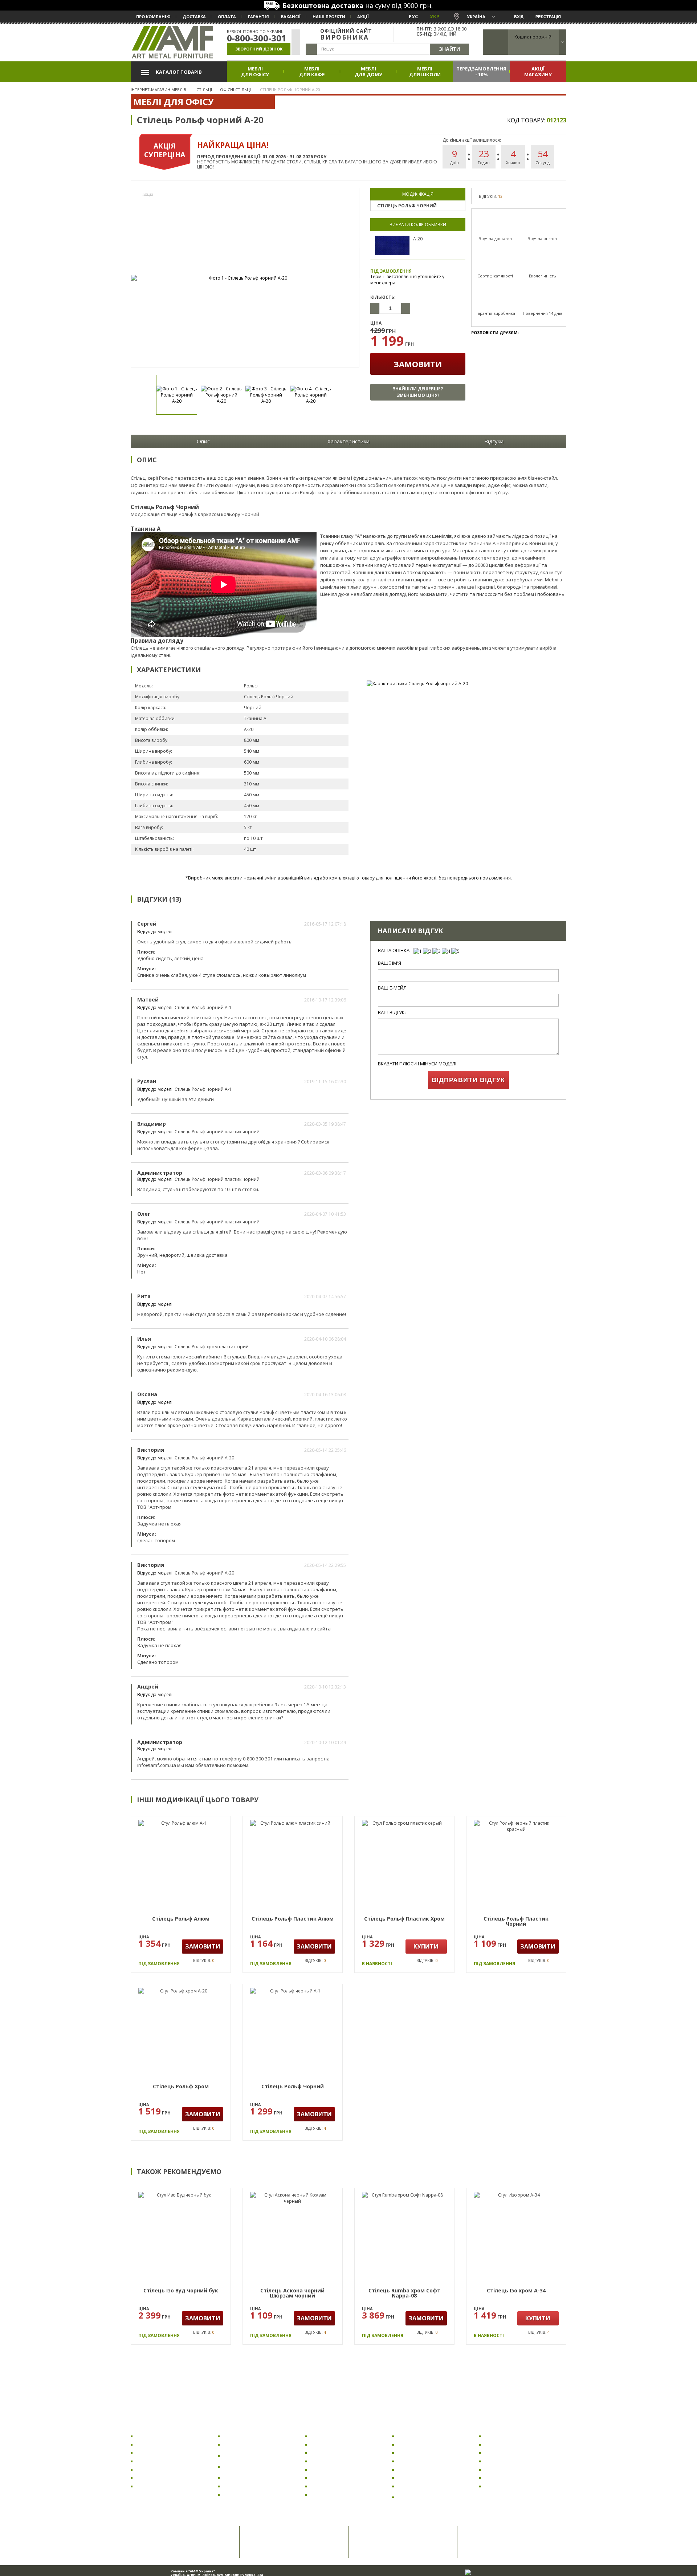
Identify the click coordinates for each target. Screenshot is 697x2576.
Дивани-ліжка (414, 2469)
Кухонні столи (327, 2453)
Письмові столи (329, 2486)
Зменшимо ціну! (418, 392)
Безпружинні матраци (511, 2478)
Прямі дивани (414, 2453)
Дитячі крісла (152, 2453)
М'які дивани (413, 2478)
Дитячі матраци (504, 2486)
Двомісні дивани (418, 2486)
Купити (426, 1946)
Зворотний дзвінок (259, 49)
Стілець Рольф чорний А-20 (204, 1458)
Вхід (519, 17)
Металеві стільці (243, 2494)
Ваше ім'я (390, 963)
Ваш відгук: (392, 1013)
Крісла (143, 2426)
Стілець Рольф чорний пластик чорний (217, 1132)
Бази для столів (329, 2494)
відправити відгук (468, 1080)
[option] (245, 278)
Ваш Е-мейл (392, 988)
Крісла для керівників (162, 2461)
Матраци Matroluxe (508, 2469)
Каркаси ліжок (502, 2444)
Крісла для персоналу (162, 2469)
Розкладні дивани (419, 2436)
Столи (317, 2426)
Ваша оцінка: (394, 950)
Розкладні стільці (244, 2486)
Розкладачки (501, 2436)
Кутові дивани (415, 2461)
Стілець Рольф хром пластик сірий (212, 1347)
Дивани (407, 2426)
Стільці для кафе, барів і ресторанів (252, 2467)
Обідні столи (326, 2461)
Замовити (418, 364)
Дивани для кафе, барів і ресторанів (427, 2497)
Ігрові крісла (151, 2478)
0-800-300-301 (257, 38)
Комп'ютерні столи (333, 2436)
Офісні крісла (152, 2436)
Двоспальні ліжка (506, 2453)
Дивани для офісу (419, 2444)
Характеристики (348, 441)
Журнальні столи (331, 2469)
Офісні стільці (240, 2436)
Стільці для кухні (243, 2444)
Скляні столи (326, 2478)
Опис (203, 441)
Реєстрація (548, 17)
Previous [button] (140, 395)
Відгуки (494, 441)
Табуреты (236, 2478)
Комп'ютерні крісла (160, 2444)
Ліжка (490, 2426)
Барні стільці (239, 2456)
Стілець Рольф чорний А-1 (203, 1007)
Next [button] (350, 395)
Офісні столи (326, 2444)
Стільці (232, 2426)
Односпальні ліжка (507, 2461)
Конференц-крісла (158, 2486)
